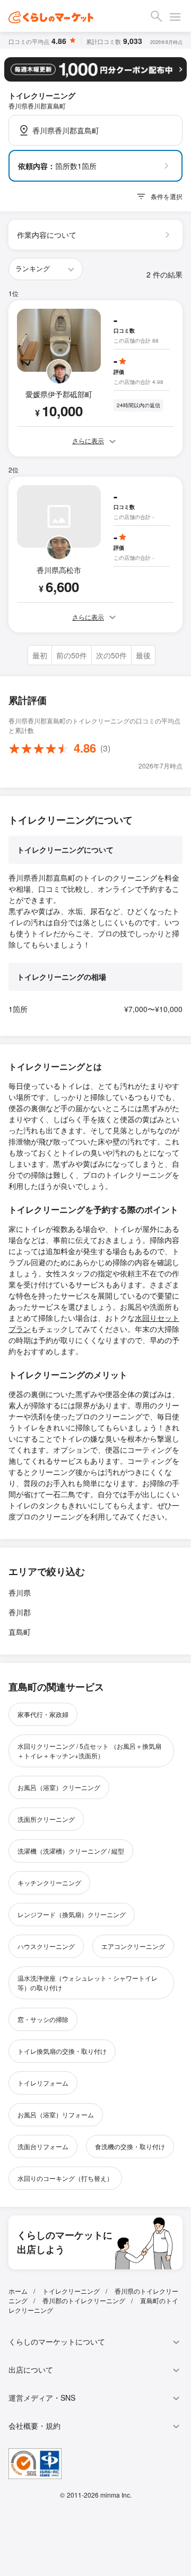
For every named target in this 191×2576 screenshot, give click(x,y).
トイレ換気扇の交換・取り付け (62, 2051)
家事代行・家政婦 (43, 1714)
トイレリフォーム (43, 2083)
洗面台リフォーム (43, 2146)
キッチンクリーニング (49, 1882)
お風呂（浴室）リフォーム (56, 2114)
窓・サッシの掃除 (43, 2019)
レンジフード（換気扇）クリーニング (72, 1914)
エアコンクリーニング (133, 1946)
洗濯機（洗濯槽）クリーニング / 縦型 (71, 1851)
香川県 (20, 1593)
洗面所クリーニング (46, 1819)
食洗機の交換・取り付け (130, 2146)
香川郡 (20, 1612)
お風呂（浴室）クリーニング (59, 1787)
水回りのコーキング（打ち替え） (65, 2178)
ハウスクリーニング (46, 1946)
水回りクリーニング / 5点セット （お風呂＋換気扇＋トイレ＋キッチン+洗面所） (89, 1751)
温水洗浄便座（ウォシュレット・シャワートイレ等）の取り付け (88, 1983)
